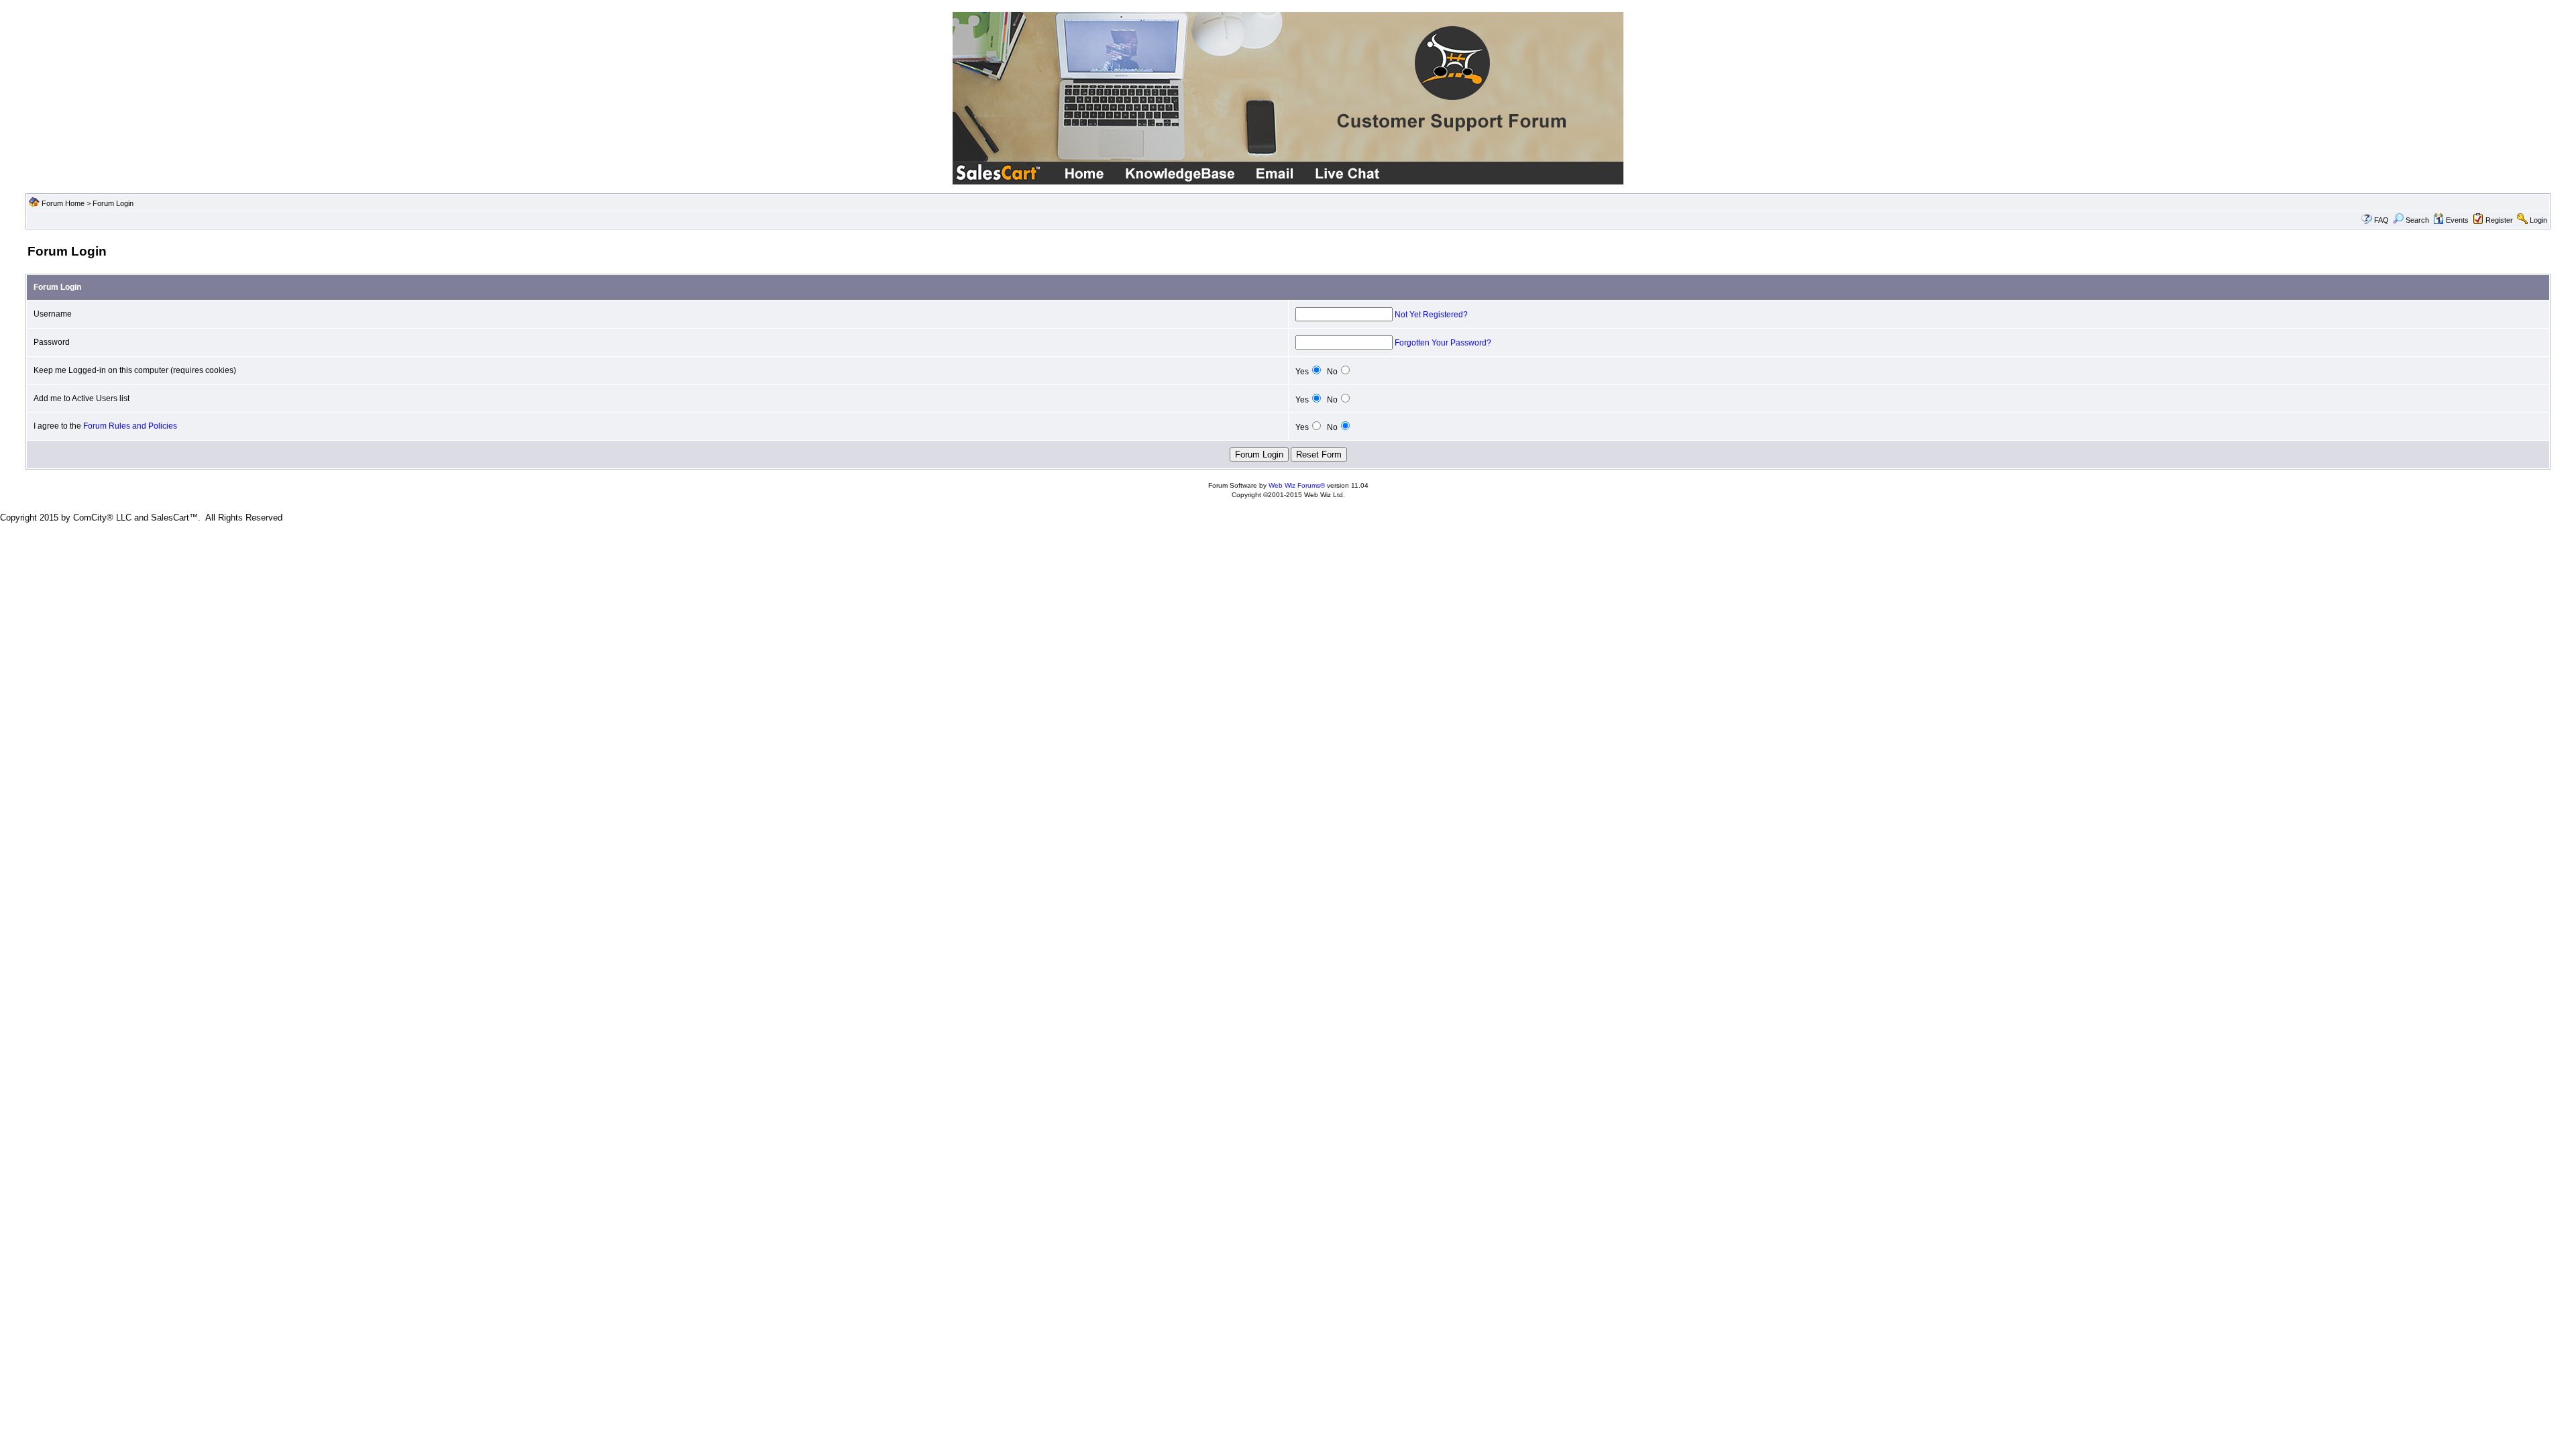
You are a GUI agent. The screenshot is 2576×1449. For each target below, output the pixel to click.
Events (2457, 220)
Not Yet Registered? (1431, 315)
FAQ (2381, 220)
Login (2538, 220)
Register (2499, 220)
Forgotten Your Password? (1443, 343)
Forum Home (63, 203)
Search (2417, 220)
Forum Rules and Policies (130, 426)
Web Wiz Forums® (1297, 485)
